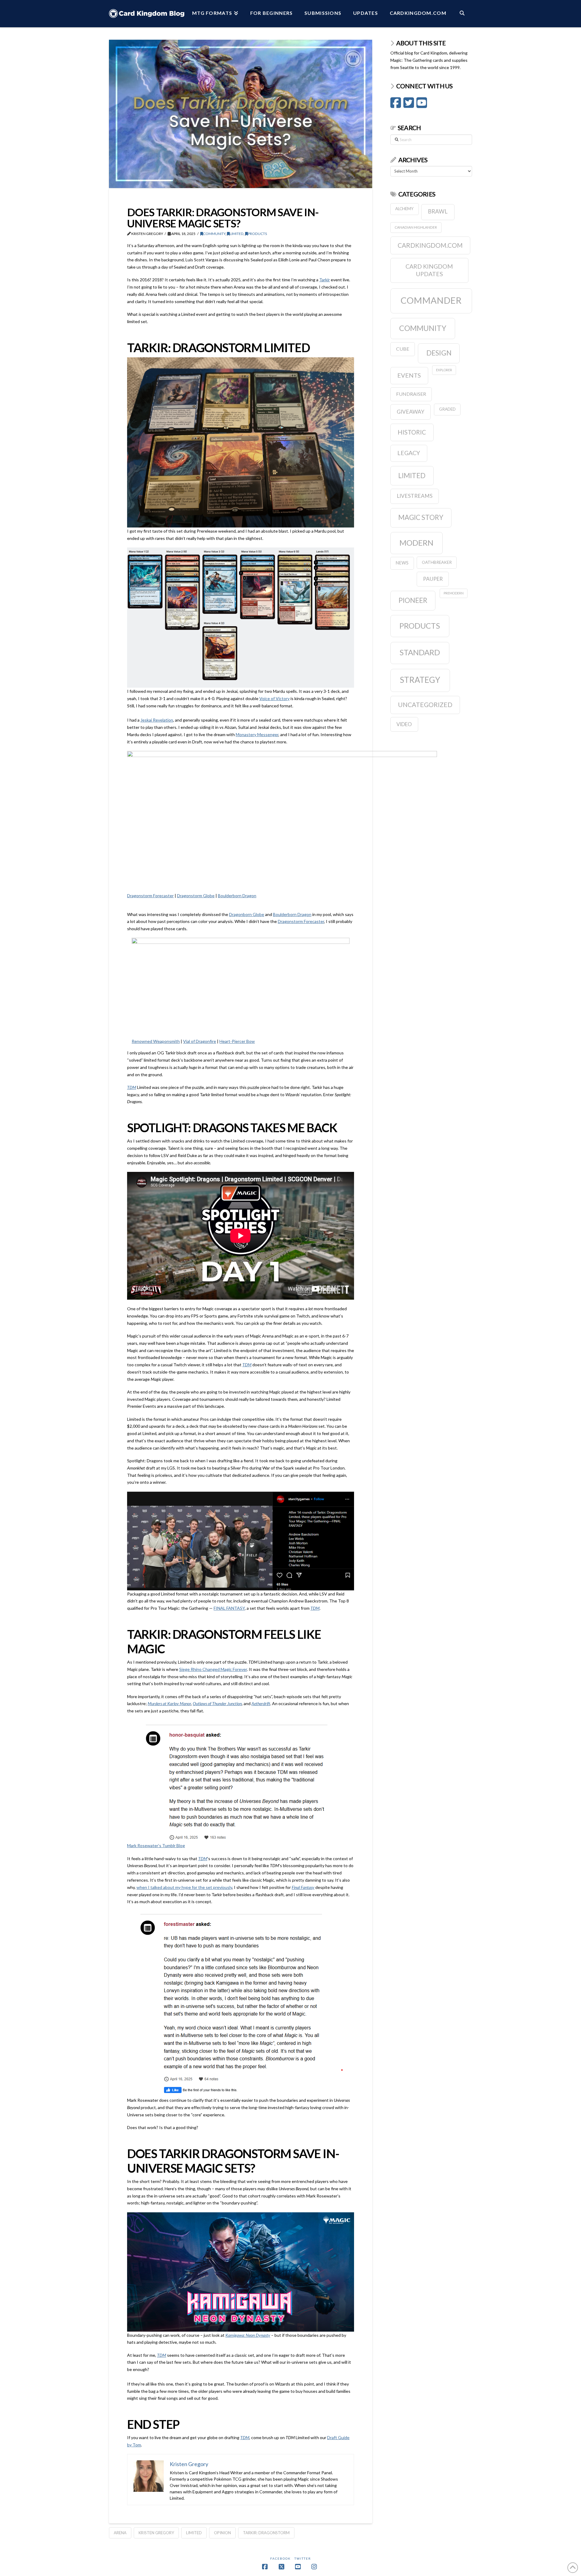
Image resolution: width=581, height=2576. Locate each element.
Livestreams (415, 496)
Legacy (409, 453)
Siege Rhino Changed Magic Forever (213, 1669)
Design (439, 353)
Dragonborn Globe (247, 914)
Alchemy (404, 209)
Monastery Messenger (257, 734)
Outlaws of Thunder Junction (217, 1703)
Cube (403, 349)
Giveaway (410, 412)
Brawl (438, 211)
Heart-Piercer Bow (237, 1041)
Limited (237, 234)
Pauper (433, 579)
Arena (120, 2533)
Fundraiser (411, 394)
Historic (412, 432)
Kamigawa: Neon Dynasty (248, 2335)
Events (409, 375)
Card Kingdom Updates (429, 270)
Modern (416, 543)
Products (257, 234)
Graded (447, 409)
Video (404, 724)
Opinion (222, 2533)
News (402, 563)
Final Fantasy (303, 1887)
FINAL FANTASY (229, 1608)
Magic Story (421, 517)
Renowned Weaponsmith (156, 1041)
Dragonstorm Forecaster (150, 896)
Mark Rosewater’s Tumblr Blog (156, 1845)
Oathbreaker (437, 562)
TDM (132, 1087)
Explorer (444, 370)
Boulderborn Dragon (237, 896)
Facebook (281, 2558)
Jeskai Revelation (157, 720)
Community (214, 234)
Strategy (420, 680)
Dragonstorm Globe (196, 896)
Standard (420, 652)
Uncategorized (425, 704)
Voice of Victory (274, 698)
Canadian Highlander (416, 227)
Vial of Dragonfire (200, 1041)
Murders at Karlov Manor (169, 1703)
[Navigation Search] (462, 14)
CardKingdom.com (430, 245)
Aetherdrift (261, 1703)
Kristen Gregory (156, 2533)
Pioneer (413, 600)
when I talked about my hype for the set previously (184, 1887)
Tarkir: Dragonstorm (266, 2533)
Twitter (303, 2558)
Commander (431, 300)
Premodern (454, 593)
